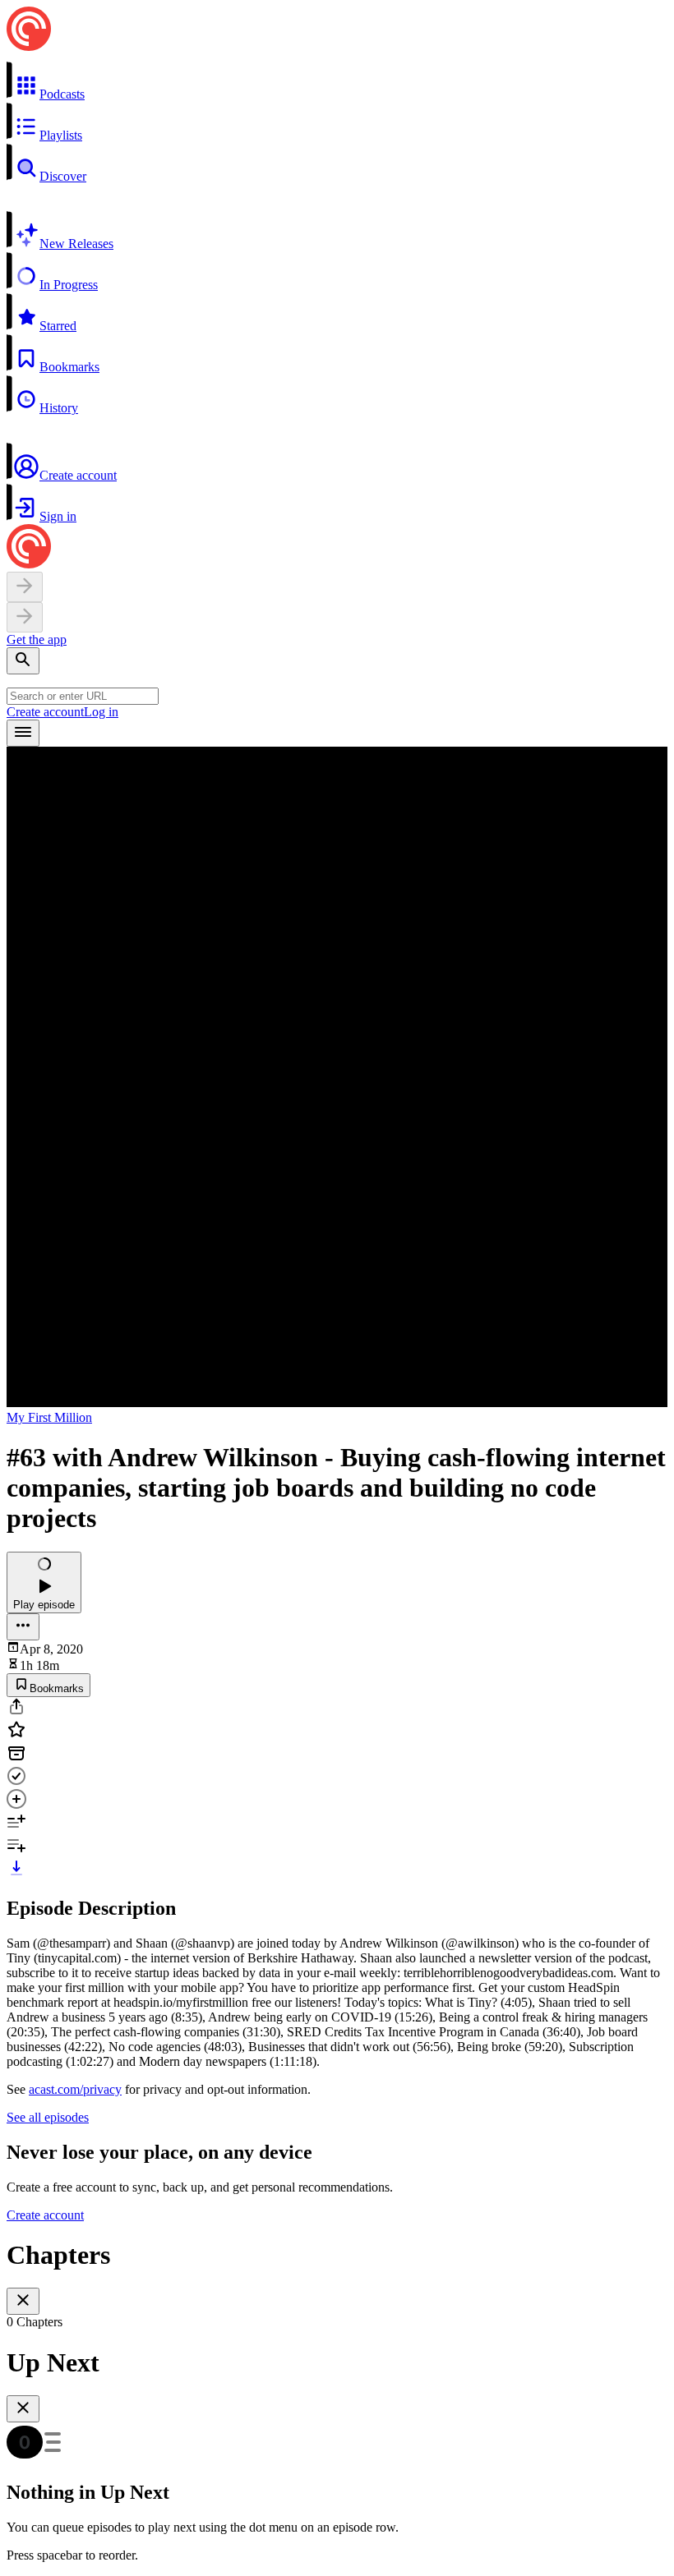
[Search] (23, 661)
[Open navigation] (23, 733)
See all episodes (48, 2117)
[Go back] (25, 587)
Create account (45, 712)
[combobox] (83, 696)
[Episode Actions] (23, 1627)
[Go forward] (25, 617)
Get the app (37, 639)
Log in (101, 712)
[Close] (23, 2301)
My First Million (49, 1417)
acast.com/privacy (75, 2089)
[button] (337, 81)
